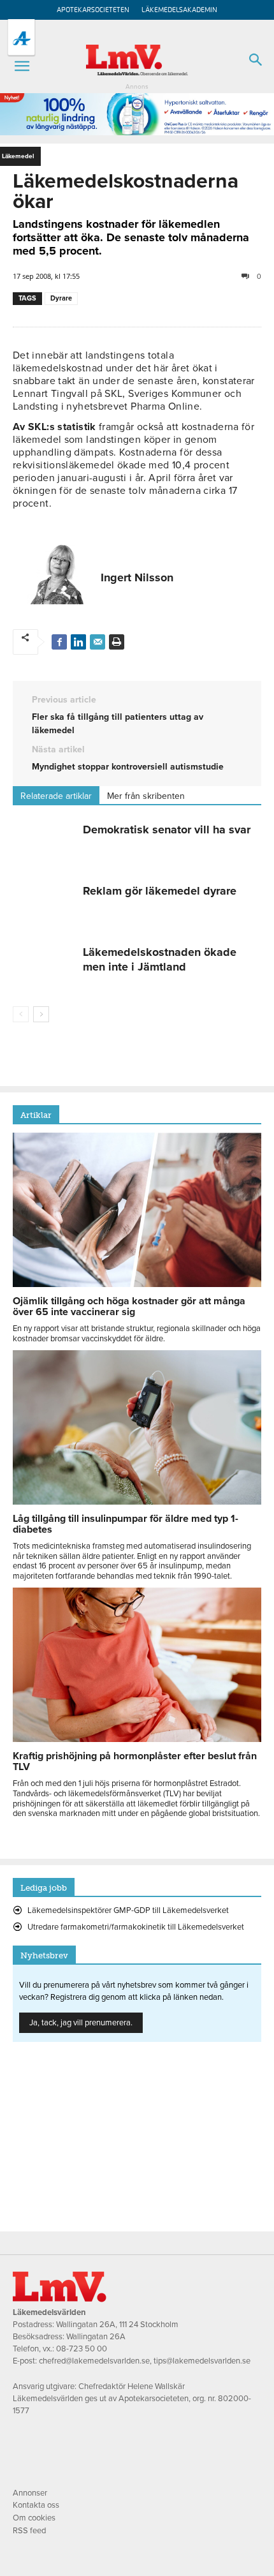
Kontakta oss (36, 2505)
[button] (22, 66)
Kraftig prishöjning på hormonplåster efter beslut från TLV (135, 1761)
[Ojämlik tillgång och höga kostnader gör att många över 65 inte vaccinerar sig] (137, 1284)
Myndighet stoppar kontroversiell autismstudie (128, 767)
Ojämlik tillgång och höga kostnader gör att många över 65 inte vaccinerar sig (129, 1307)
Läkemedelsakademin (179, 10)
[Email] (97, 642)
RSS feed (29, 2531)
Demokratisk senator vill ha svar (167, 830)
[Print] (117, 642)
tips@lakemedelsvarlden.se (202, 2361)
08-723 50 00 (82, 2349)
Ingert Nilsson (137, 577)
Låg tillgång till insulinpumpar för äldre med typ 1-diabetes (126, 1524)
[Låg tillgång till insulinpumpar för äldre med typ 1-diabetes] (137, 1501)
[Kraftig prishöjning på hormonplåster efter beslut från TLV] (137, 1739)
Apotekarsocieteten (93, 10)
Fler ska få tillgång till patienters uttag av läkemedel (118, 724)
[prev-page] (21, 1014)
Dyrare (61, 298)
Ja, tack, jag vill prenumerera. (81, 2023)
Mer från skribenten (146, 796)
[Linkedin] (78, 642)
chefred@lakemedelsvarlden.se (94, 2361)
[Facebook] (59, 642)
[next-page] (41, 1014)
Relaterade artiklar (56, 796)
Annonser (30, 2493)
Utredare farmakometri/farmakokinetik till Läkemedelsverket (136, 1927)
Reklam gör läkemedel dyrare (160, 891)
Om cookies (34, 2518)
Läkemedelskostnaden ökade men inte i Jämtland (160, 959)
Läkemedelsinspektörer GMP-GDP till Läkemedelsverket (128, 1910)
